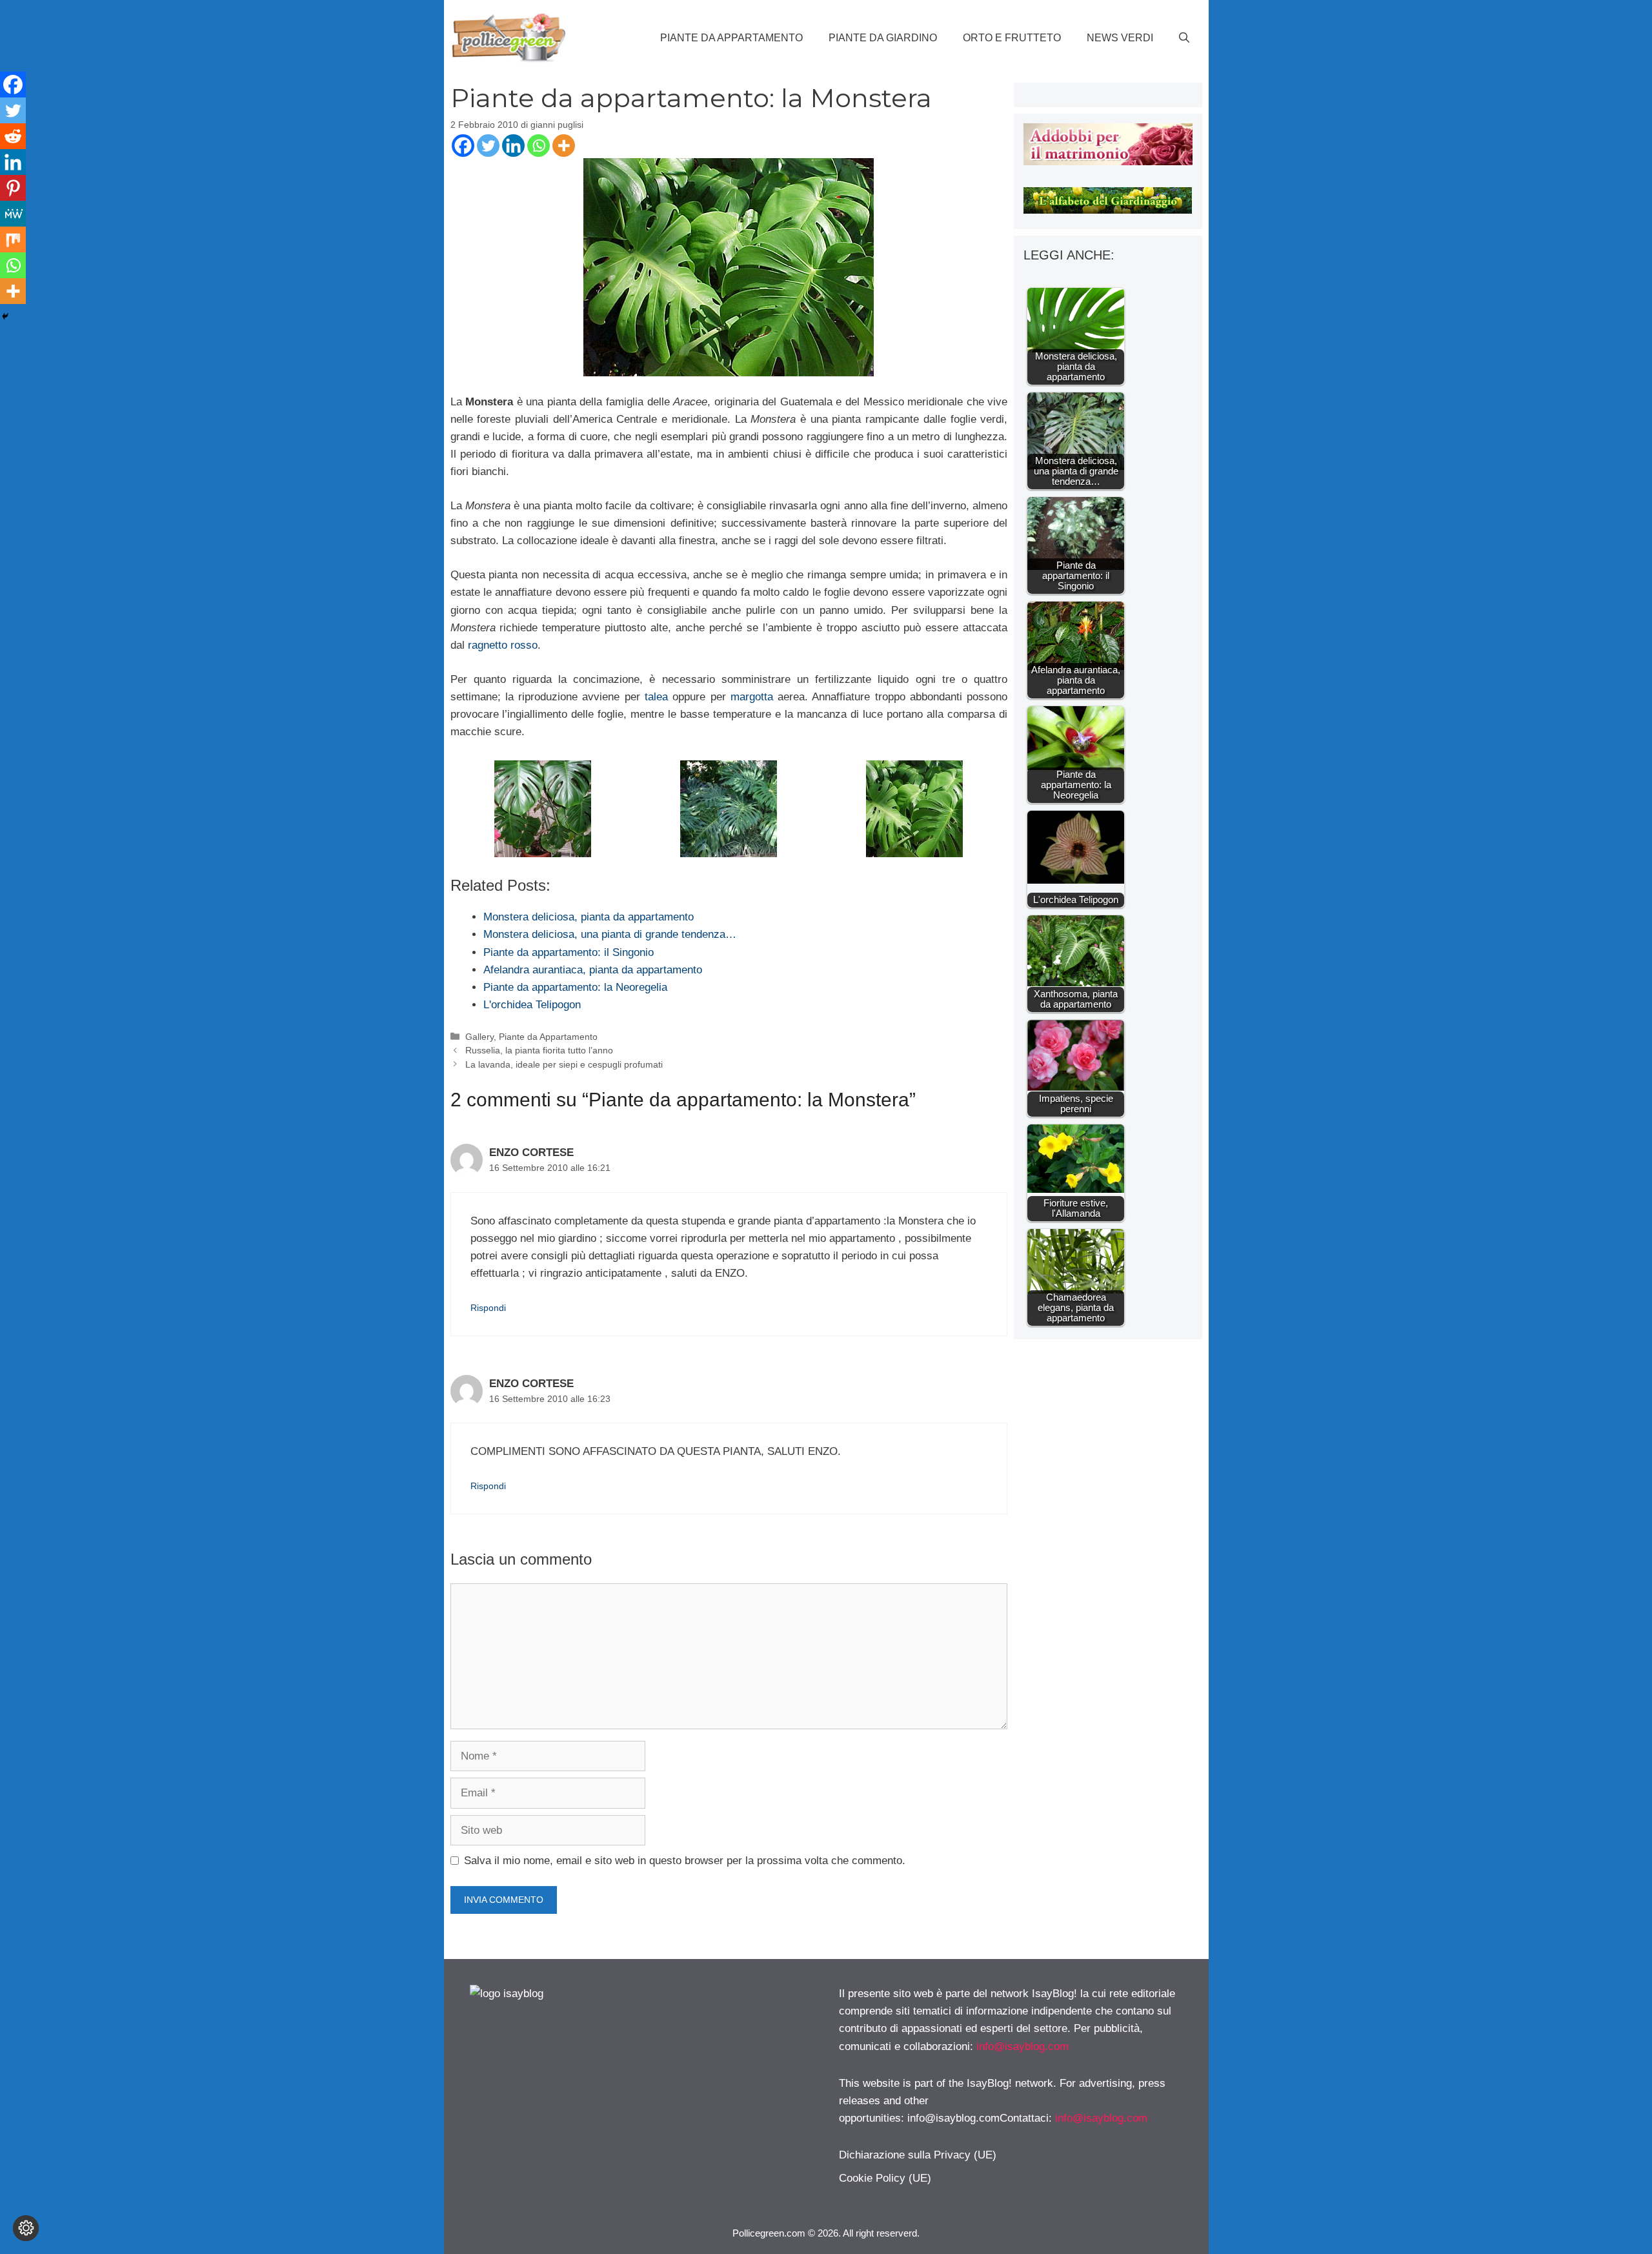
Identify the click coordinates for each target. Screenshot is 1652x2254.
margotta (752, 697)
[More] (564, 146)
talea (656, 697)
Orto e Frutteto (1012, 38)
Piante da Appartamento (731, 38)
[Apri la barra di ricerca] (1184, 38)
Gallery (479, 1037)
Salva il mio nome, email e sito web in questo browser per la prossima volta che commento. (685, 1861)
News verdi (1120, 38)
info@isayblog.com (1022, 2046)
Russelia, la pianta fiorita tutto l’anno (539, 1050)
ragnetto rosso (503, 645)
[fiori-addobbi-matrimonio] (1108, 162)
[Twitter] (488, 146)
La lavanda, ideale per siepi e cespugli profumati (564, 1064)
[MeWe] (13, 214)
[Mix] (13, 239)
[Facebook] (463, 146)
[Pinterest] (13, 188)
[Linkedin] (513, 146)
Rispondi (488, 1308)
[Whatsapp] (539, 146)
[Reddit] (13, 136)
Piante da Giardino (883, 38)
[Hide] (5, 316)
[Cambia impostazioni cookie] (26, 2228)
